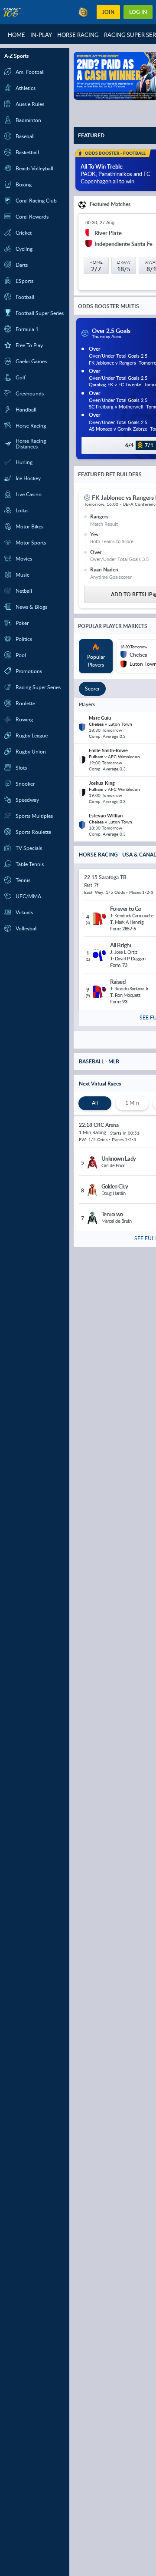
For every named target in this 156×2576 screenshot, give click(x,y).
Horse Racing (78, 35)
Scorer (92, 689)
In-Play (41, 35)
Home (16, 35)
